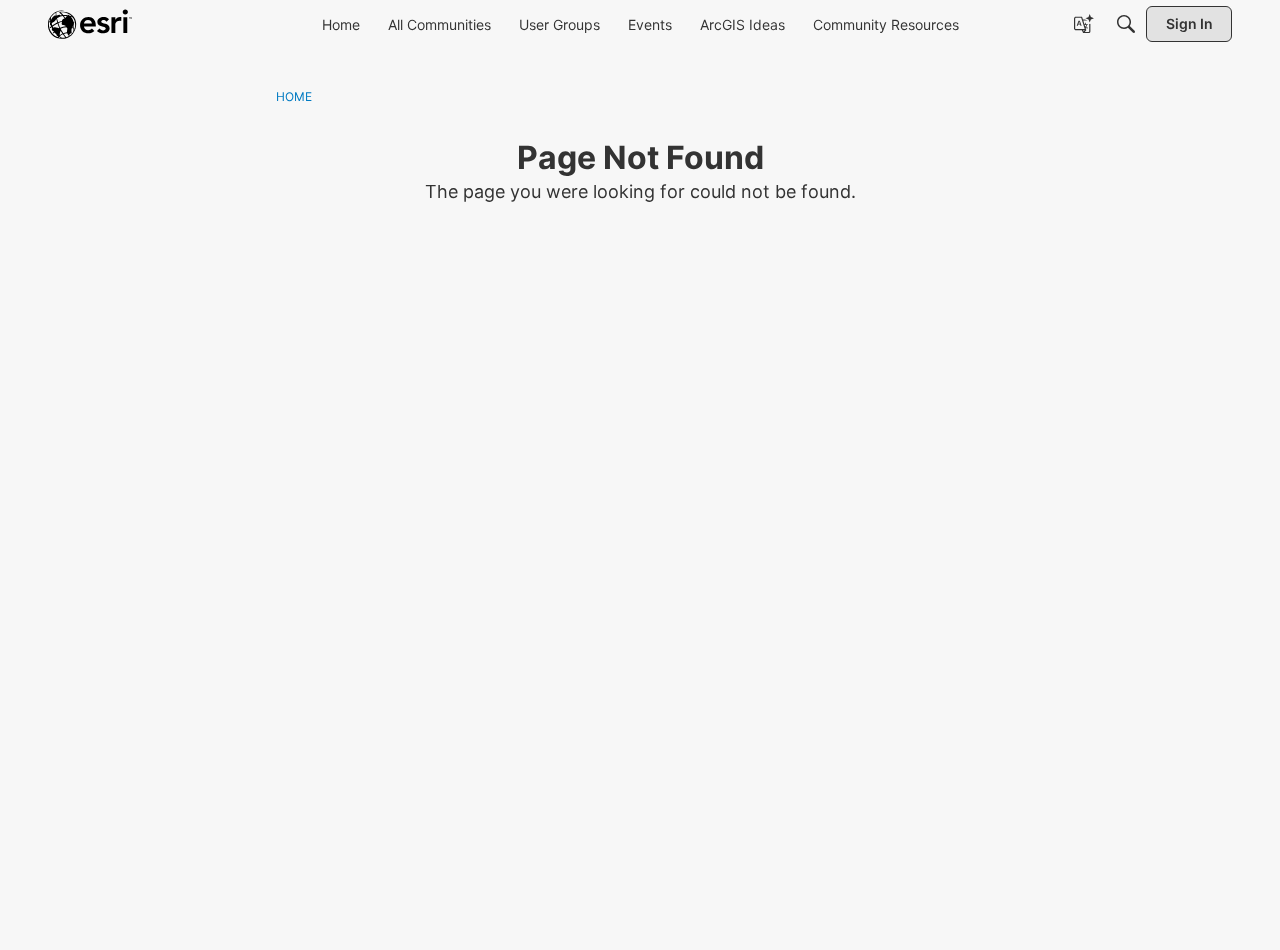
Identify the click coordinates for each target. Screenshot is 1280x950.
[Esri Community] (90, 24)
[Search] (1126, 24)
